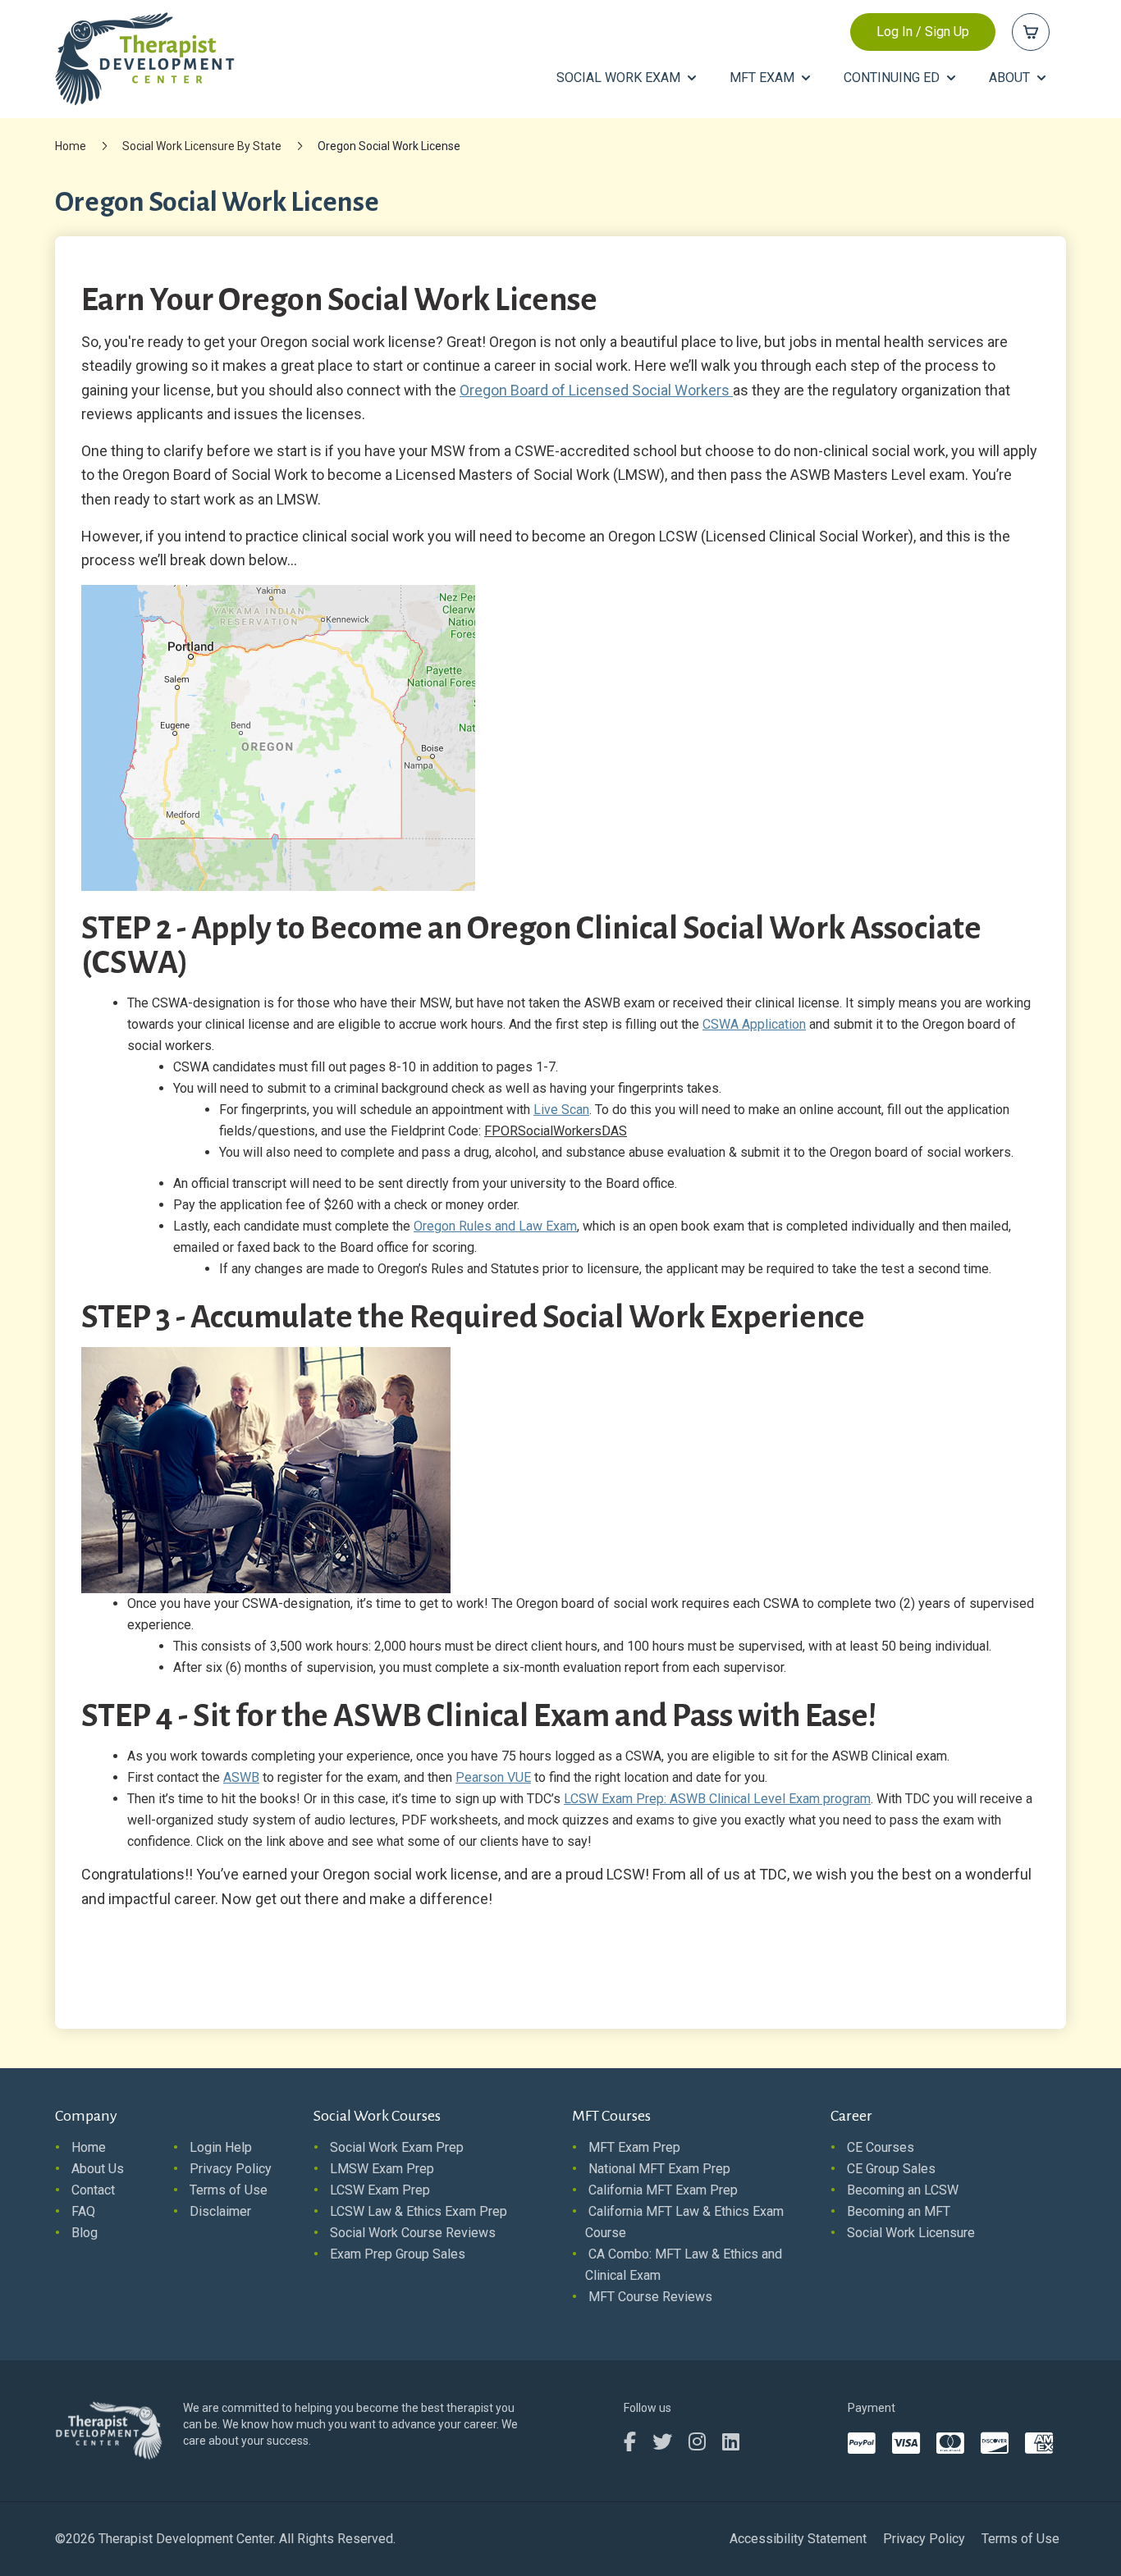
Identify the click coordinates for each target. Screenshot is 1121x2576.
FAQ (83, 2211)
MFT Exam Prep (634, 2147)
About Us (98, 2169)
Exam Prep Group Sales (398, 2254)
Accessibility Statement (798, 2539)
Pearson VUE (493, 1777)
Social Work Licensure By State (202, 146)
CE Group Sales (891, 2169)
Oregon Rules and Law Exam (495, 1226)
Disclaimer (220, 2211)
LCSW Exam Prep (380, 2190)
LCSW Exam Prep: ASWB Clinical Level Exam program (717, 1799)
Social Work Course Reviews (413, 2233)
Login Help (221, 2147)
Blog (85, 2233)
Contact (93, 2190)
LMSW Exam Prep (382, 2169)
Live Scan (561, 1110)
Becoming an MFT (899, 2211)
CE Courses (881, 2147)
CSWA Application (754, 1024)
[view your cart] (1031, 32)
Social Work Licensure (911, 2233)
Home (71, 146)
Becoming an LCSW (903, 2190)
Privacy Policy (231, 2169)
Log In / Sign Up (923, 32)
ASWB (241, 1777)
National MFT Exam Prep (659, 2169)
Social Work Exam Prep (397, 2147)
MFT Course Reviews (650, 2297)
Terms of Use (229, 2190)
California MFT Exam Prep (663, 2190)
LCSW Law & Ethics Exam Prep (419, 2211)
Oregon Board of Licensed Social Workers (596, 390)
